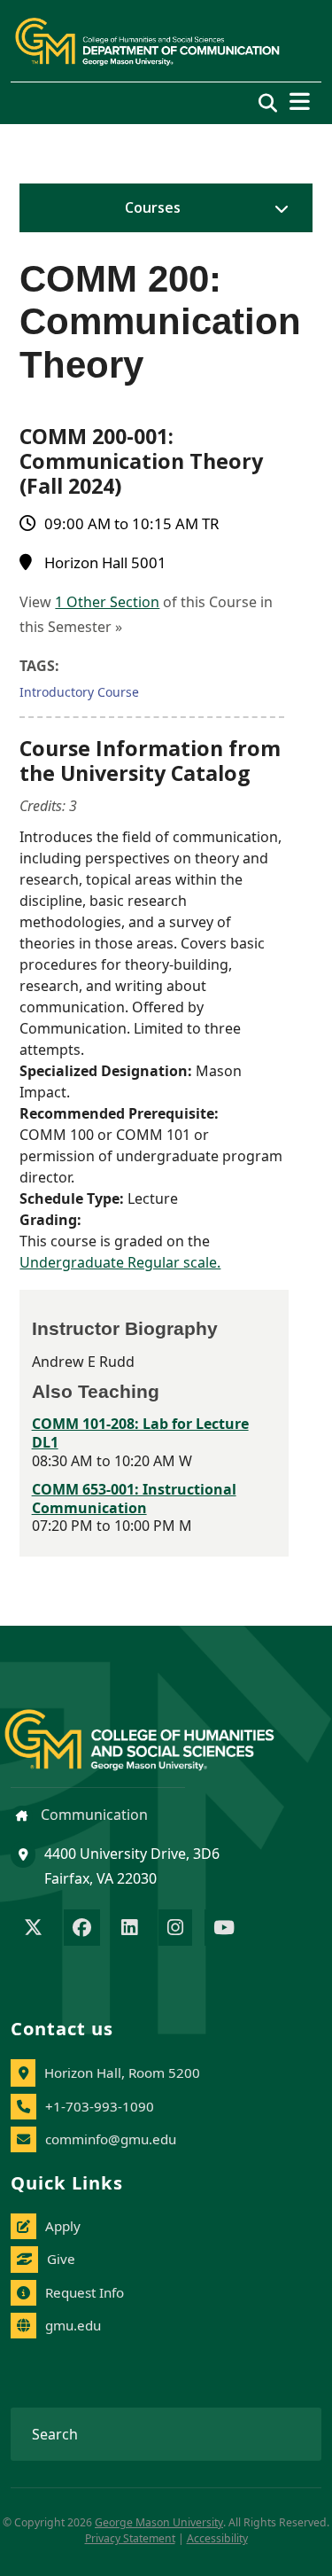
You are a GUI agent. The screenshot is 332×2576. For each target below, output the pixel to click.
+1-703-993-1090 (100, 2106)
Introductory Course (79, 692)
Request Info (85, 2292)
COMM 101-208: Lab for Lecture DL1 (140, 1433)
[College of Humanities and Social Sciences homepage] (157, 1730)
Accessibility (217, 2538)
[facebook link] (82, 1929)
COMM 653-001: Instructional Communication (134, 1499)
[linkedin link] (129, 1929)
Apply (63, 2226)
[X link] (33, 1929)
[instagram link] (175, 1929)
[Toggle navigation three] (300, 101)
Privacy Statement (130, 2538)
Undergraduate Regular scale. (120, 1262)
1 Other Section (107, 602)
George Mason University (159, 2522)
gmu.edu (73, 2325)
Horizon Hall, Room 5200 (122, 2073)
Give (61, 2259)
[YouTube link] (224, 1929)
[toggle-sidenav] (277, 208)
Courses (153, 207)
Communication (93, 1815)
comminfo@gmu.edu (111, 2139)
